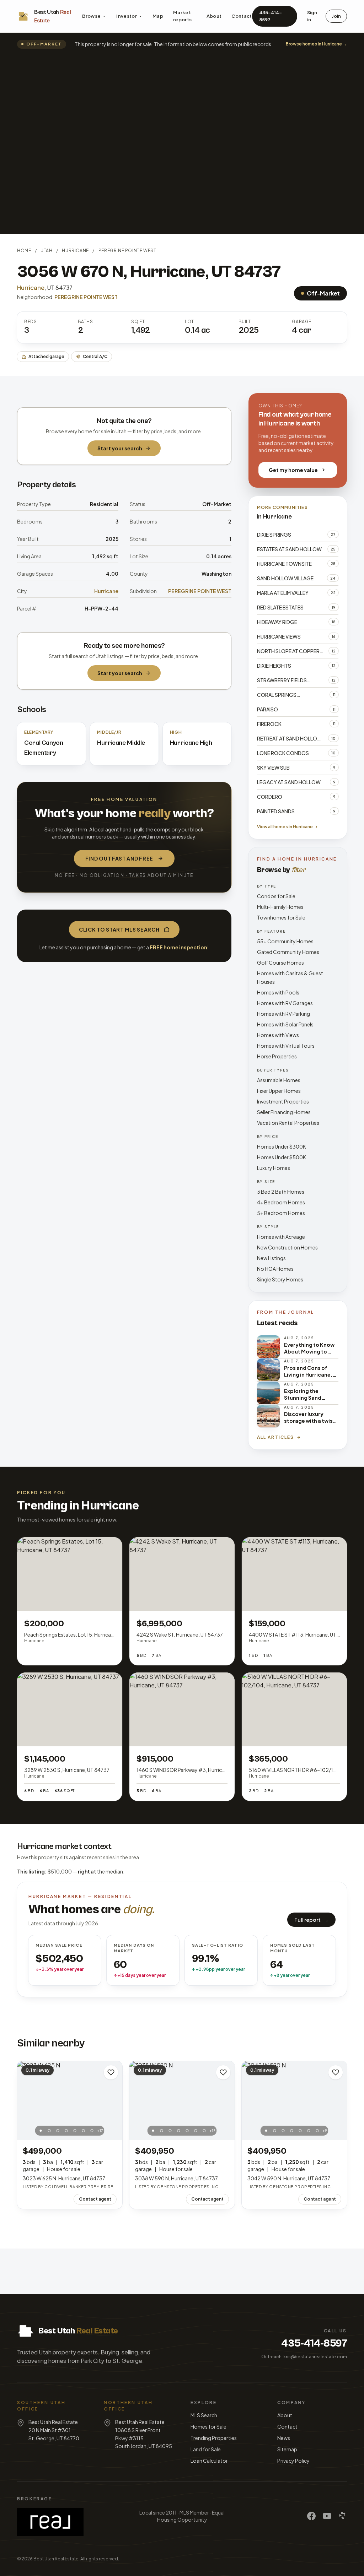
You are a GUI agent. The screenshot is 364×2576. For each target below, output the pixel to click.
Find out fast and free (119, 858)
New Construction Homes (287, 1247)
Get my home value (293, 470)
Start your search (120, 448)
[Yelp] (343, 2516)
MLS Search (204, 2415)
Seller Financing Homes (284, 1112)
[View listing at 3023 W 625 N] (70, 2100)
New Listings (271, 1258)
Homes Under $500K (282, 1157)
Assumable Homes (279, 1080)
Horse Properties (277, 1056)
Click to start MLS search (119, 929)
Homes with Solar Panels (285, 1024)
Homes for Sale (208, 2426)
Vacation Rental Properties (288, 1123)
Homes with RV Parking (283, 1014)
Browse (91, 16)
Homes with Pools (278, 992)
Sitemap (287, 2449)
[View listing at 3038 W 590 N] (182, 2100)
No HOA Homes (275, 1269)
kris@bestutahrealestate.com (315, 2357)
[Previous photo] (26, 2100)
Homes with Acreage (281, 1237)
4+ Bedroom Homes (281, 1202)
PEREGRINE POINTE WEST (127, 251)
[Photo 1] (41, 2131)
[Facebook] (311, 2516)
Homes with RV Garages (285, 1003)
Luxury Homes (274, 1168)
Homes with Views (278, 1035)
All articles (276, 1437)
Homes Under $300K (282, 1146)
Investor (127, 16)
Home (24, 251)
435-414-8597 (271, 16)
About (214, 16)
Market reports (182, 16)
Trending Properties (214, 2438)
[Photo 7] (92, 2131)
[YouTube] (327, 2516)
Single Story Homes (280, 1279)
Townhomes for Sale (281, 917)
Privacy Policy (293, 2461)
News (284, 2438)
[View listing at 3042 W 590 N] (294, 2100)
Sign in (312, 16)
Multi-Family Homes (280, 907)
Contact (242, 16)
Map (158, 16)
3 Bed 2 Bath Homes (281, 1192)
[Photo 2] (49, 2131)
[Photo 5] (75, 2131)
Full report (311, 1920)
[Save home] (111, 2072)
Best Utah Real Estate (56, 2559)
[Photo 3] (58, 2131)
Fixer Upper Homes (279, 1091)
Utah (46, 251)
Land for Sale (206, 2449)
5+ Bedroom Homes (281, 1213)
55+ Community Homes (285, 941)
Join (336, 16)
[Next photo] (113, 2100)
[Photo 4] (66, 2131)
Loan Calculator (209, 2461)
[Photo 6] (84, 2131)
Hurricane (75, 251)
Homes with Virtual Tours (286, 1046)
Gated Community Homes (288, 952)
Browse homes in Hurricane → (316, 44)
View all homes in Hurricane (285, 827)
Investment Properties (283, 1101)
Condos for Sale (276, 896)
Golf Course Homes (280, 962)
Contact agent (95, 2199)
